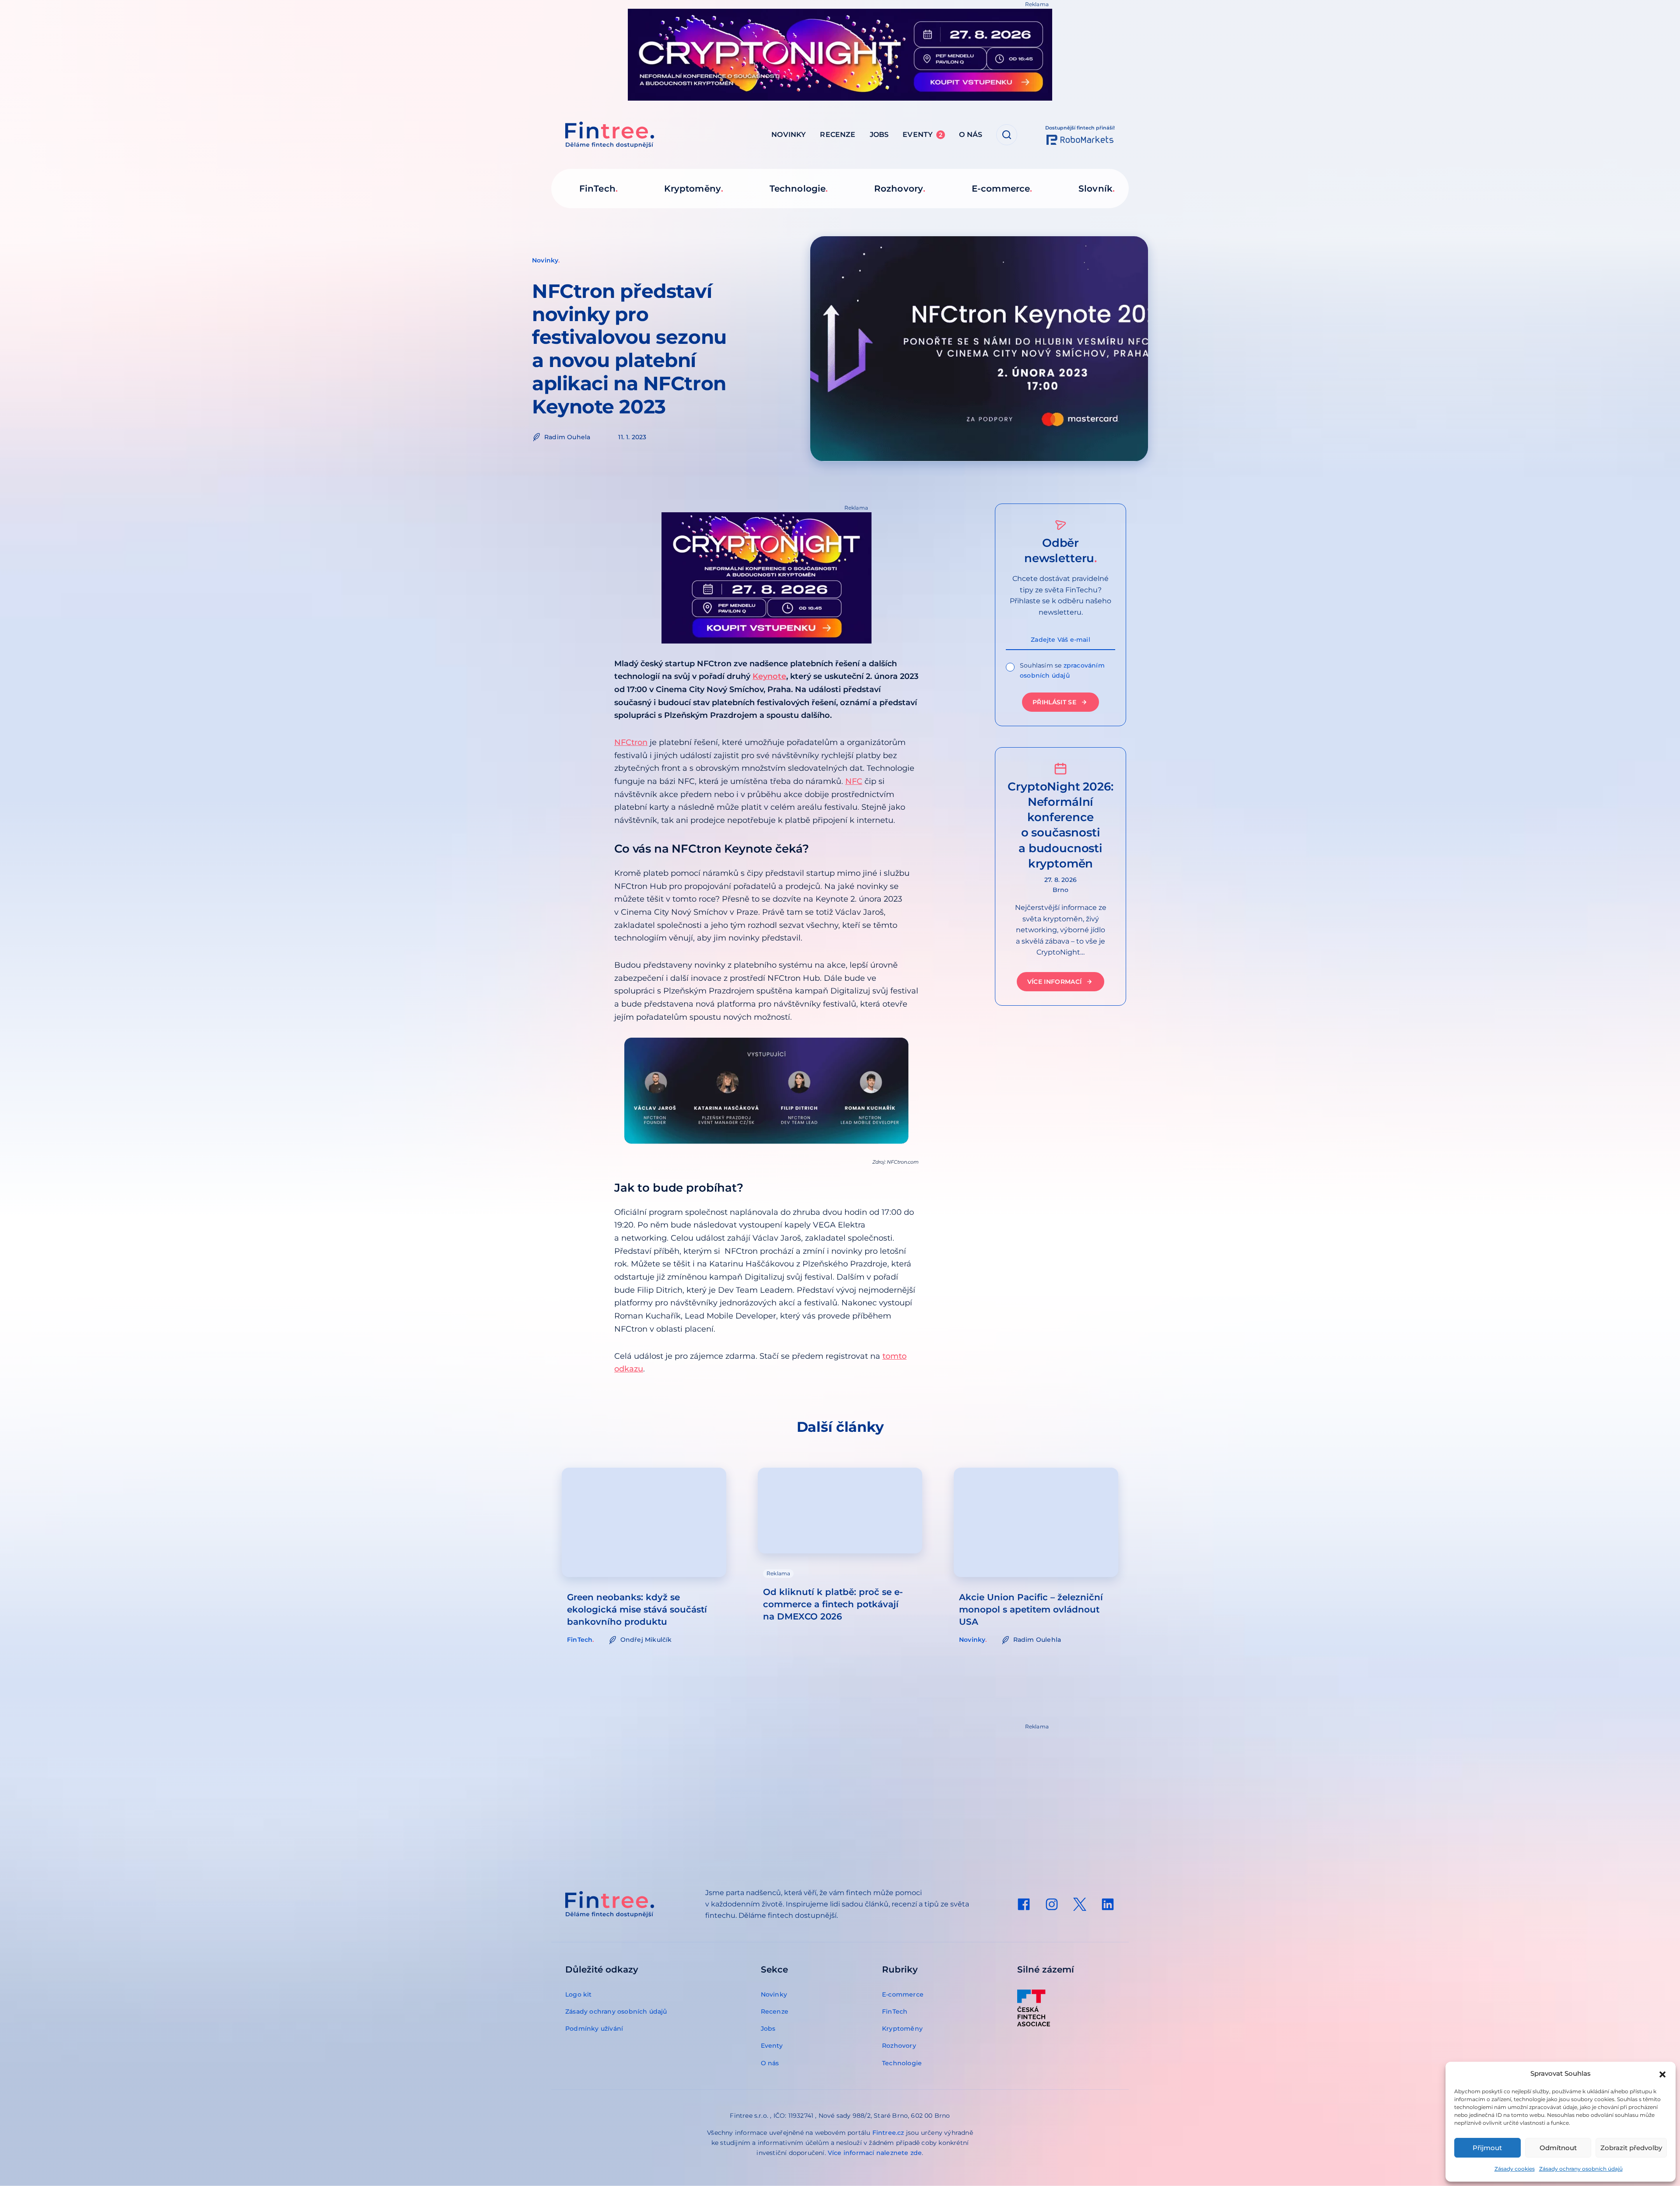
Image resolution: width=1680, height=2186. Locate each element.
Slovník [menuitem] (1095, 189)
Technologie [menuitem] (798, 189)
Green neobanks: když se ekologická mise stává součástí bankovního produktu (637, 1609)
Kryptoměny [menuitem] (693, 189)
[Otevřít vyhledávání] (1007, 135)
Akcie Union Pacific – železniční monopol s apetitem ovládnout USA (1031, 1609)
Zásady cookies (1515, 2169)
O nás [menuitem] (971, 135)
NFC (854, 781)
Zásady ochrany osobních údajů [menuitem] (616, 2011)
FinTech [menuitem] (597, 189)
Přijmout (1487, 2148)
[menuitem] (1024, 1904)
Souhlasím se (1062, 670)
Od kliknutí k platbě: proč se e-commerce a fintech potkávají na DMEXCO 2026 (833, 1604)
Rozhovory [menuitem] (899, 189)
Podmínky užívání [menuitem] (594, 2029)
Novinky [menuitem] (789, 135)
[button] (1662, 2074)
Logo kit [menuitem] (579, 1994)
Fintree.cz (888, 2133)
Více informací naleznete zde (875, 2153)
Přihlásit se (1054, 702)
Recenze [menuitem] (838, 135)
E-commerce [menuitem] (1001, 189)
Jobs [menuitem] (879, 135)
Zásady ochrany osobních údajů (1581, 2169)
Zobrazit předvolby (1631, 2148)
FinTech (580, 1640)
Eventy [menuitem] (922, 135)
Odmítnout (1558, 2148)
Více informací (1055, 982)
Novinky (545, 260)
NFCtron (631, 742)
